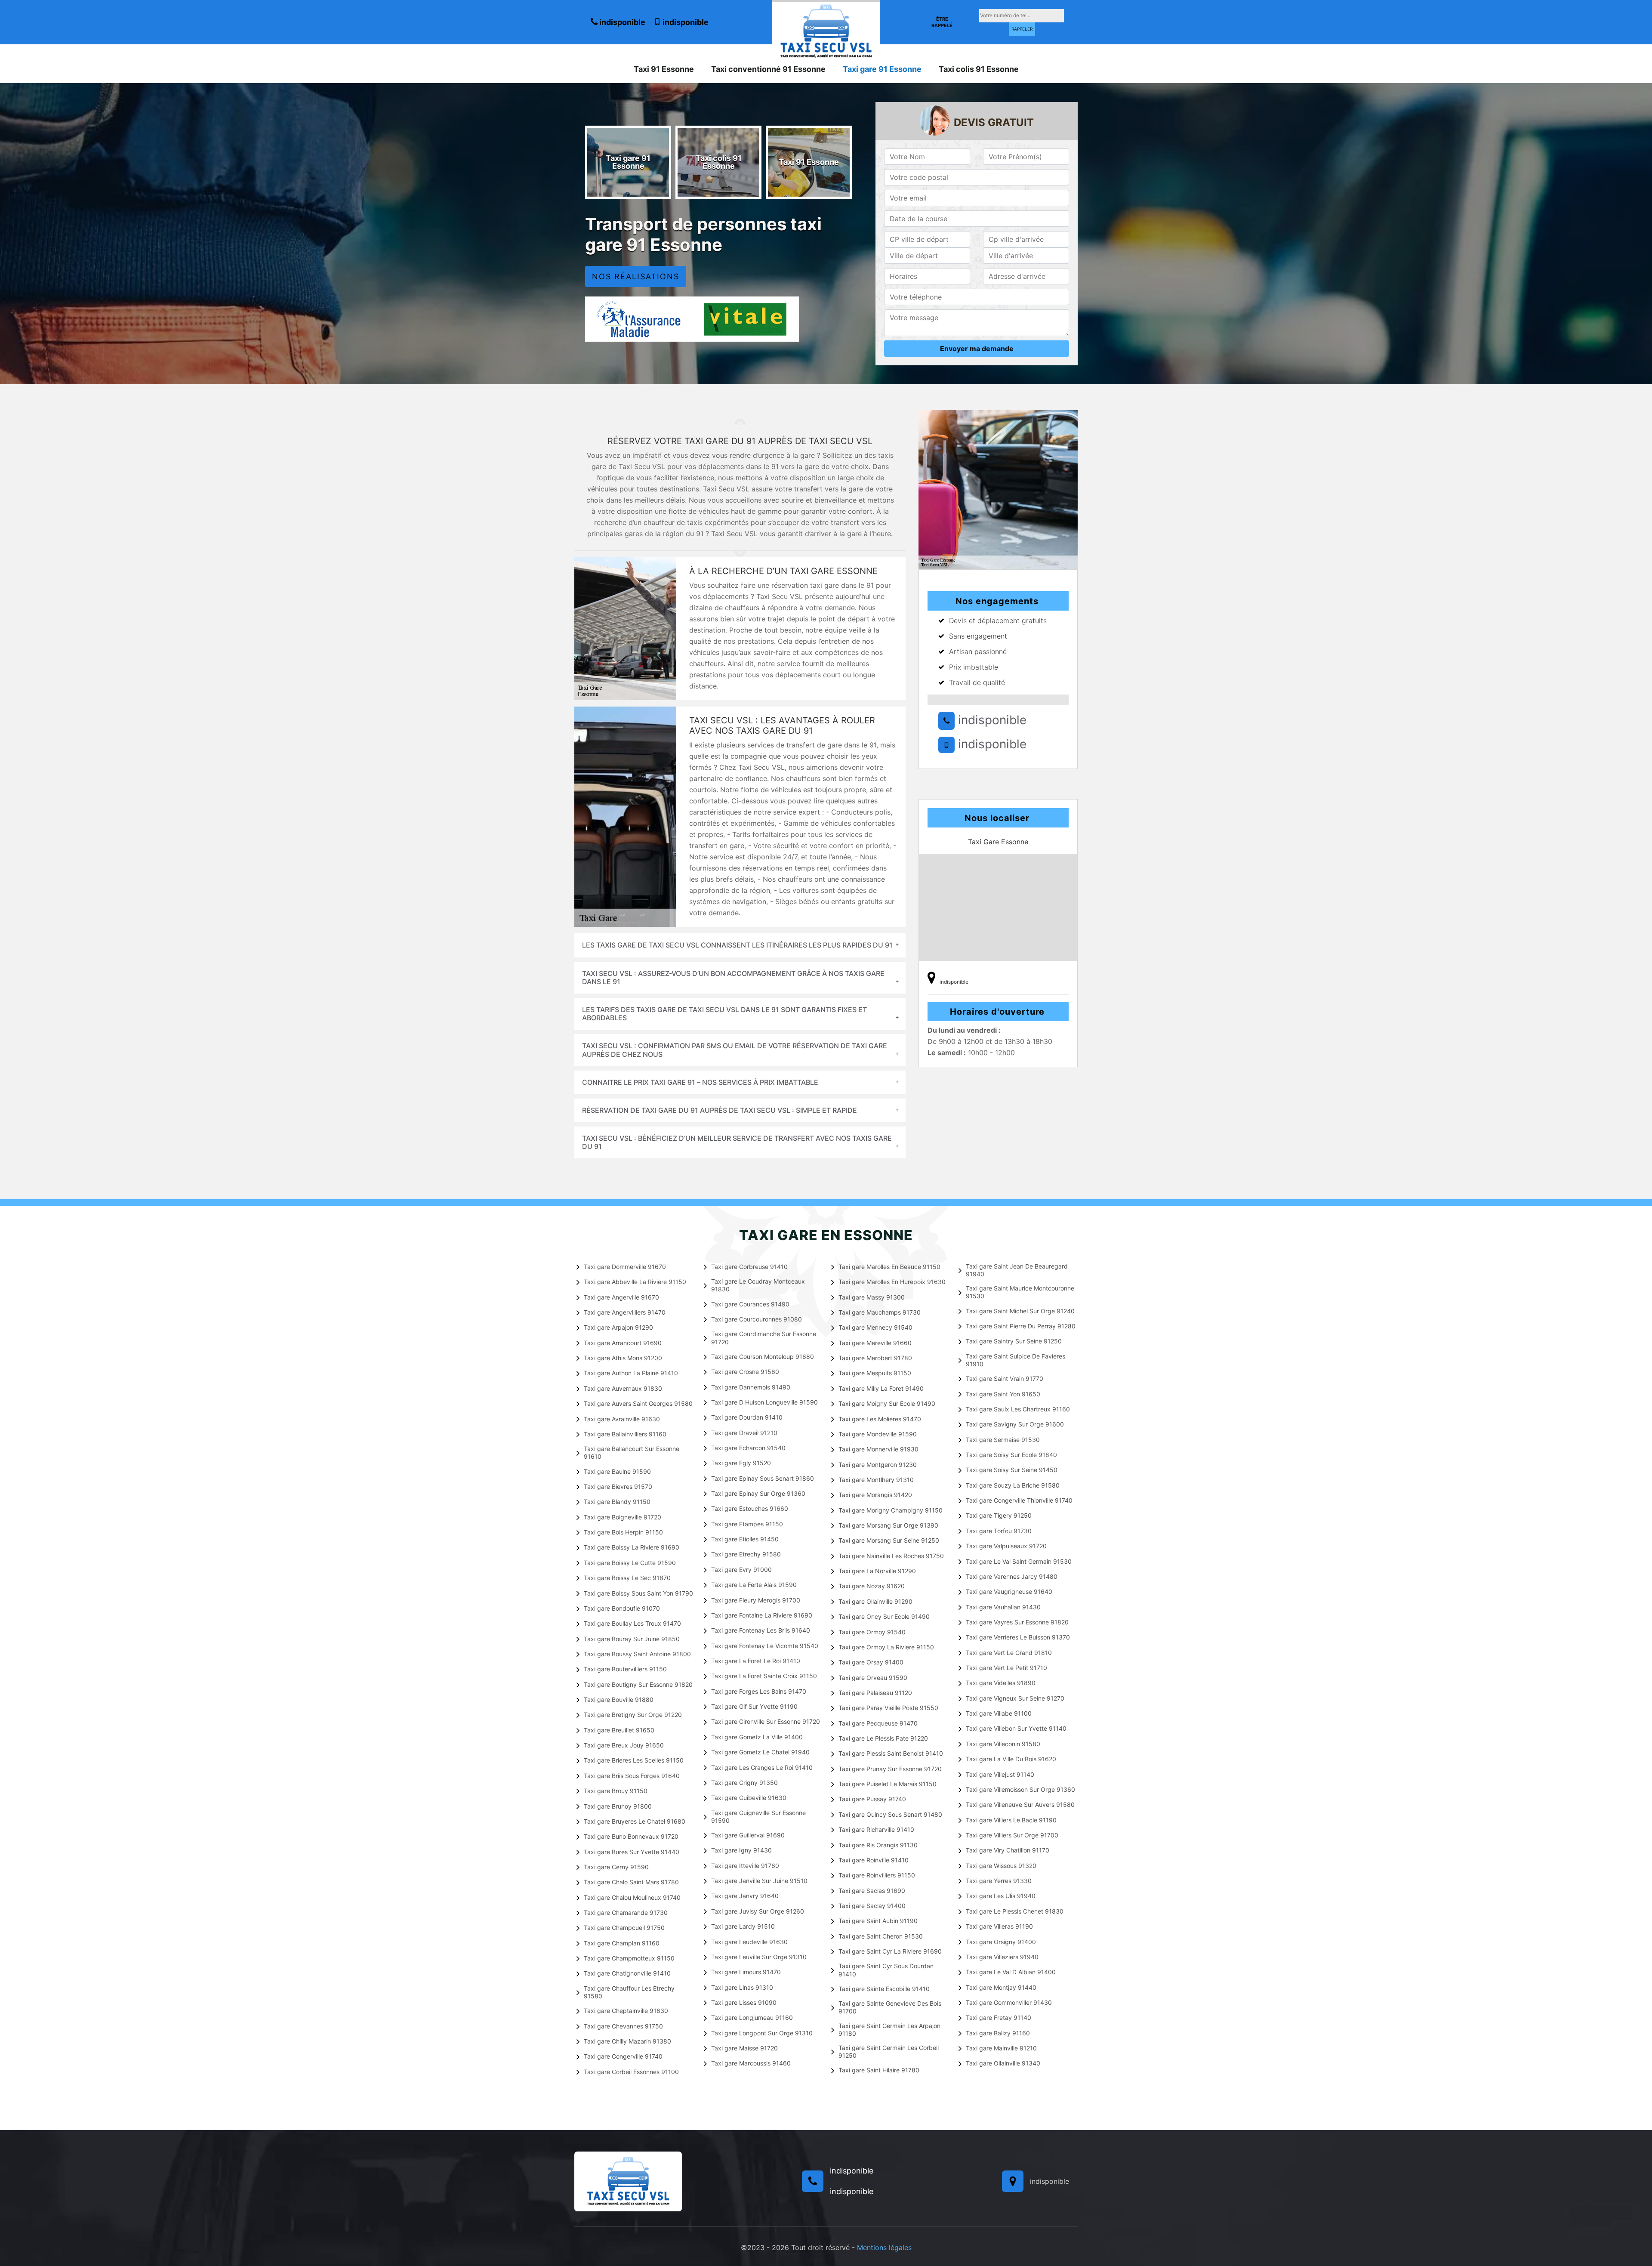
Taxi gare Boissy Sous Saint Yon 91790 (638, 1593)
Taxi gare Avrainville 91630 (622, 1419)
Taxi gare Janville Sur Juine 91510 (759, 1881)
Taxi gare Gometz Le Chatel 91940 (760, 1752)
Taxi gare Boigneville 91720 (623, 1517)
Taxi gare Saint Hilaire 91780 (879, 2070)
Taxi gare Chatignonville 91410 (627, 1973)
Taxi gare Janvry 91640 (745, 1896)
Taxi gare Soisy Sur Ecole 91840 (1011, 1455)
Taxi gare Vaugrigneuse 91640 (1009, 1591)
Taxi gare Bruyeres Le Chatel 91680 (635, 1821)
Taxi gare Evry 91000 (741, 1570)
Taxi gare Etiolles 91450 (745, 1539)
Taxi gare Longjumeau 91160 (752, 2017)
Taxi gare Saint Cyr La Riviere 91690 (890, 1951)
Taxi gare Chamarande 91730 (626, 1913)
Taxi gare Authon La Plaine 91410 (631, 1373)
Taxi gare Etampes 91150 (747, 1524)
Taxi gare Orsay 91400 (871, 1662)
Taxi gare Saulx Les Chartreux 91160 (1018, 1409)
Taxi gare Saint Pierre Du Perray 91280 (1021, 1326)
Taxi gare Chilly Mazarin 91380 (627, 2041)
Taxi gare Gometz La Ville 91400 (757, 1737)
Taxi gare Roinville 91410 (874, 1860)
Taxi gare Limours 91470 (746, 1972)
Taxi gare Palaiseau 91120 (875, 1693)
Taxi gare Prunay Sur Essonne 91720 (890, 1769)
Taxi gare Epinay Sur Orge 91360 (758, 1493)
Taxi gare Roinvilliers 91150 (877, 1875)
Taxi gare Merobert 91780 (875, 1358)
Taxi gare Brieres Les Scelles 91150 (634, 1760)
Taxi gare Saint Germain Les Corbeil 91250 (889, 2051)
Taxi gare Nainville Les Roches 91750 (891, 1556)
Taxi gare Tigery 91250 (999, 1515)
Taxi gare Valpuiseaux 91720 (1006, 1546)
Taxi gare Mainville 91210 (1001, 2048)
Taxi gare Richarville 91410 (876, 1829)
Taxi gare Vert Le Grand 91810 (1009, 1653)
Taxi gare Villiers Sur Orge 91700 (1012, 1835)
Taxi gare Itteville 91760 (745, 1866)
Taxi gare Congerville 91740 (623, 2056)
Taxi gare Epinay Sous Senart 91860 (763, 1478)
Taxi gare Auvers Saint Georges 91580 (638, 1403)
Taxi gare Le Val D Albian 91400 (1011, 1972)
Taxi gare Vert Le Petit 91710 (1006, 1668)
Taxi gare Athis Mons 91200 (623, 1358)
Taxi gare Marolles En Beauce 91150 (889, 1267)
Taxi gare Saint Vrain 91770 (1005, 1378)
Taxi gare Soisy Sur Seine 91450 (1012, 1470)
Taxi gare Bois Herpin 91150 (623, 1532)
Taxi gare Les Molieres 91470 (880, 1419)
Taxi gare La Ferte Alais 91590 (754, 1585)
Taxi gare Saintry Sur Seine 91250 (1014, 1341)
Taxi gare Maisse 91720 (744, 2048)
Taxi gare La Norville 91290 (877, 1571)
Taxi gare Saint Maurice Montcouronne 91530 (1020, 1292)
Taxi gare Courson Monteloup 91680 (763, 1357)
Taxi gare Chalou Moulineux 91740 (632, 1897)
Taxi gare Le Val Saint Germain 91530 (1019, 1561)
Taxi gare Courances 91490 (750, 1304)
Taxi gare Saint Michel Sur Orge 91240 (1020, 1311)
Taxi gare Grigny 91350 (744, 1783)
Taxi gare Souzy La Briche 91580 (1013, 1485)
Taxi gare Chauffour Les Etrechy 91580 (629, 1992)
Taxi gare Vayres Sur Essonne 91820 (1017, 1622)
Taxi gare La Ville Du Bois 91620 (1011, 1759)
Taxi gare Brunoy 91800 (618, 1806)
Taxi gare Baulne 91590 (617, 1471)
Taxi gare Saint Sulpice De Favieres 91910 (1016, 1360)
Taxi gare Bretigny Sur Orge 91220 (633, 1715)
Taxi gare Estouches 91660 (750, 1508)
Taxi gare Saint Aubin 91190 (878, 1921)
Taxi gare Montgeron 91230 (878, 1465)
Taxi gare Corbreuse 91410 (749, 1267)
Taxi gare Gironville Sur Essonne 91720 (766, 1721)
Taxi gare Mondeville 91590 (878, 1434)
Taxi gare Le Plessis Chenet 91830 (1015, 1911)
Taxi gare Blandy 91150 (617, 1502)
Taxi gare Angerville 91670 (621, 1297)
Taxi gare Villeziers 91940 (1002, 1957)
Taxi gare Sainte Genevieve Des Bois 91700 (890, 2007)
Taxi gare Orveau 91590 (873, 1678)
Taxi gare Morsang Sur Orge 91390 (888, 1525)
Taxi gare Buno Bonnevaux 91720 (631, 1836)
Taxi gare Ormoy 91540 (872, 1632)
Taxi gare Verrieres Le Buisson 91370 (1018, 1637)
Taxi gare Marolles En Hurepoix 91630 (892, 1282)
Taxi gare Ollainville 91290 (875, 1601)
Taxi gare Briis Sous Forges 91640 (632, 1776)
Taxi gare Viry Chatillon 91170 (1008, 1850)
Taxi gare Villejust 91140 (1000, 1774)
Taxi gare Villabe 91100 (999, 1713)
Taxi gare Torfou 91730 (999, 1531)
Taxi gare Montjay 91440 (1001, 1987)
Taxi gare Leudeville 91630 (749, 1942)
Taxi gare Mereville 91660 (875, 1343)
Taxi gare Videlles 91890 (1001, 1683)
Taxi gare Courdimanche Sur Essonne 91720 (764, 1338)
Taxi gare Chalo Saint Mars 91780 (631, 1882)
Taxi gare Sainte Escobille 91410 (884, 1989)
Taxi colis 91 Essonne (979, 69)
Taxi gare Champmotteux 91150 (629, 1958)
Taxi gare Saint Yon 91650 (1003, 1394)
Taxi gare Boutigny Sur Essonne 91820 (638, 1684)
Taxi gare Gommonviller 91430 (1009, 2002)
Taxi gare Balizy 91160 (998, 2033)
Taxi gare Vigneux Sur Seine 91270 (1015, 1698)
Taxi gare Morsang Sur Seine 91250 (889, 1540)
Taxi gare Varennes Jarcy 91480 (1012, 1576)
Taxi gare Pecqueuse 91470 (878, 1723)
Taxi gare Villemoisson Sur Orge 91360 (1020, 1789)
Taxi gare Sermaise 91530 (1003, 1440)
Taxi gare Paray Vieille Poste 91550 (888, 1708)
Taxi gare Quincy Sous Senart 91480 (890, 1814)
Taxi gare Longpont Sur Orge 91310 (762, 2033)
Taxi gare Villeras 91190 (999, 1926)
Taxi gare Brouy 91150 (616, 1791)
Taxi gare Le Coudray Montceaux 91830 (758, 1285)
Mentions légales (884, 2247)
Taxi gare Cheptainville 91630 (626, 2011)
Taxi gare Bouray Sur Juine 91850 (632, 1639)
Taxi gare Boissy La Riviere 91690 (632, 1547)
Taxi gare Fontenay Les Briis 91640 (761, 1630)
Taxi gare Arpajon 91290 (618, 1327)
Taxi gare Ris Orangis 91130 (878, 1845)
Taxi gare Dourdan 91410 (747, 1417)
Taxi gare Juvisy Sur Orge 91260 (758, 1911)
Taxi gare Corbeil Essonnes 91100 (631, 2072)
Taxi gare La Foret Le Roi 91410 (756, 1661)
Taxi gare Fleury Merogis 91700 (756, 1600)
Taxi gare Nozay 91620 (872, 1586)
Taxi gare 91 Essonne (882, 69)
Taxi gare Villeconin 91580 (1003, 1744)
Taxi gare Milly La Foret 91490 (881, 1388)
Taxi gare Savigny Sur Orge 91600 (1015, 1424)
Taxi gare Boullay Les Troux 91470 (632, 1623)
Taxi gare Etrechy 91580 (746, 1554)
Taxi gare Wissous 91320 (1001, 1866)
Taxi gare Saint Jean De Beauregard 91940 (1017, 1270)
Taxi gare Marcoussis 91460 (751, 2063)
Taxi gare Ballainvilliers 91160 (625, 1434)
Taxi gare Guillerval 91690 (748, 1835)
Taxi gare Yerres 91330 (999, 1881)
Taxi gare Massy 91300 (872, 1297)
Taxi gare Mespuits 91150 (875, 1373)
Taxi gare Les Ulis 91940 (1001, 1896)
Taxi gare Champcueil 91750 (624, 1928)
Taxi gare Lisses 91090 (744, 2002)
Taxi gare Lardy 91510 (743, 1926)
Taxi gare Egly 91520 (741, 1463)
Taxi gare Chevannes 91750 (623, 2026)
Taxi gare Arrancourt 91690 (623, 1343)
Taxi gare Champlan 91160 (622, 1943)
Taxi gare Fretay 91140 (999, 2017)
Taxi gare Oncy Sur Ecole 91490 (884, 1616)
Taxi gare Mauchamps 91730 (880, 1312)
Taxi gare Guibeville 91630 (749, 1798)
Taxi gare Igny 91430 (741, 1850)
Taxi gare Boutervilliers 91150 (625, 1669)
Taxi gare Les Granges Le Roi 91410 (762, 1767)
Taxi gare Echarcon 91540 (748, 1448)
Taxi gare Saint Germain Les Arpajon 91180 (889, 2030)
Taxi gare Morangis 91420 (875, 1495)
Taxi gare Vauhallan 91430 (1003, 1607)
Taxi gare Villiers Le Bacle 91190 (1011, 1820)
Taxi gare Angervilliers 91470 (625, 1312)
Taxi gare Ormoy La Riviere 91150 (886, 1647)
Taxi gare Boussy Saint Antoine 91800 (637, 1654)
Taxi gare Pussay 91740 (872, 1799)
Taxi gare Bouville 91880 (619, 1699)
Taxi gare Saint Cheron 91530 (881, 1936)
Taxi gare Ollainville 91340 (1003, 2063)
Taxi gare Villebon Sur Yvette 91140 (1016, 1728)
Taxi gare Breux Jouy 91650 (624, 1745)
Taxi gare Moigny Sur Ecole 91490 (887, 1403)
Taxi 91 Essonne (664, 69)
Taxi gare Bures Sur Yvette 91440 (632, 1852)
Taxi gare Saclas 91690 (872, 1891)
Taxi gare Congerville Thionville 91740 (1019, 1500)
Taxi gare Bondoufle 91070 (622, 1608)
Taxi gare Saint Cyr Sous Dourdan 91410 (886, 1970)
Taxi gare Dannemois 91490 (751, 1387)
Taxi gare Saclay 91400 (872, 1906)
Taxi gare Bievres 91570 (618, 1486)
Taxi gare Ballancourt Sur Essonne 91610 (632, 1453)
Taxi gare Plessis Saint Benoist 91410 (891, 1753)
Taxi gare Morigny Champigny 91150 (891, 1510)
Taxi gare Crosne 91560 (745, 1372)
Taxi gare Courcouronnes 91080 (757, 1319)
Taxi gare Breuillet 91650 (619, 1730)
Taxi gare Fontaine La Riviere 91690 (762, 1615)
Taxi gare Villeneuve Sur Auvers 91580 (1020, 1804)
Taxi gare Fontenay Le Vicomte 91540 (765, 1646)
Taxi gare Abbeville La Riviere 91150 (635, 1282)
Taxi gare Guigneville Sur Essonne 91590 (758, 1817)
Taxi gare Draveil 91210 (744, 1433)
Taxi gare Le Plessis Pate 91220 (883, 1738)
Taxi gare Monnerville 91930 (878, 1449)
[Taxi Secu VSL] (826, 30)
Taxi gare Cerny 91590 (616, 1867)
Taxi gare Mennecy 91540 (875, 1327)
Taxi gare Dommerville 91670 (625, 1267)
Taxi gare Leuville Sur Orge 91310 (759, 1957)
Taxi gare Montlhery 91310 (876, 1480)
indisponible (621, 22)
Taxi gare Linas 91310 (742, 1987)
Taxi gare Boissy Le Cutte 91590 (630, 1563)
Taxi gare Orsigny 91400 (1001, 1942)
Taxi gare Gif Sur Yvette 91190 (754, 1706)
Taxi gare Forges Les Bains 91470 (759, 1691)
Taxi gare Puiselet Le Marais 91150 (888, 1784)
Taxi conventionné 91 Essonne (768, 69)
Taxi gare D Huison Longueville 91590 (764, 1402)
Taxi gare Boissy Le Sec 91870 (627, 1578)
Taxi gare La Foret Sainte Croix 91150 (764, 1676)
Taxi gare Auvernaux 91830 (623, 1388)
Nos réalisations (636, 276)
